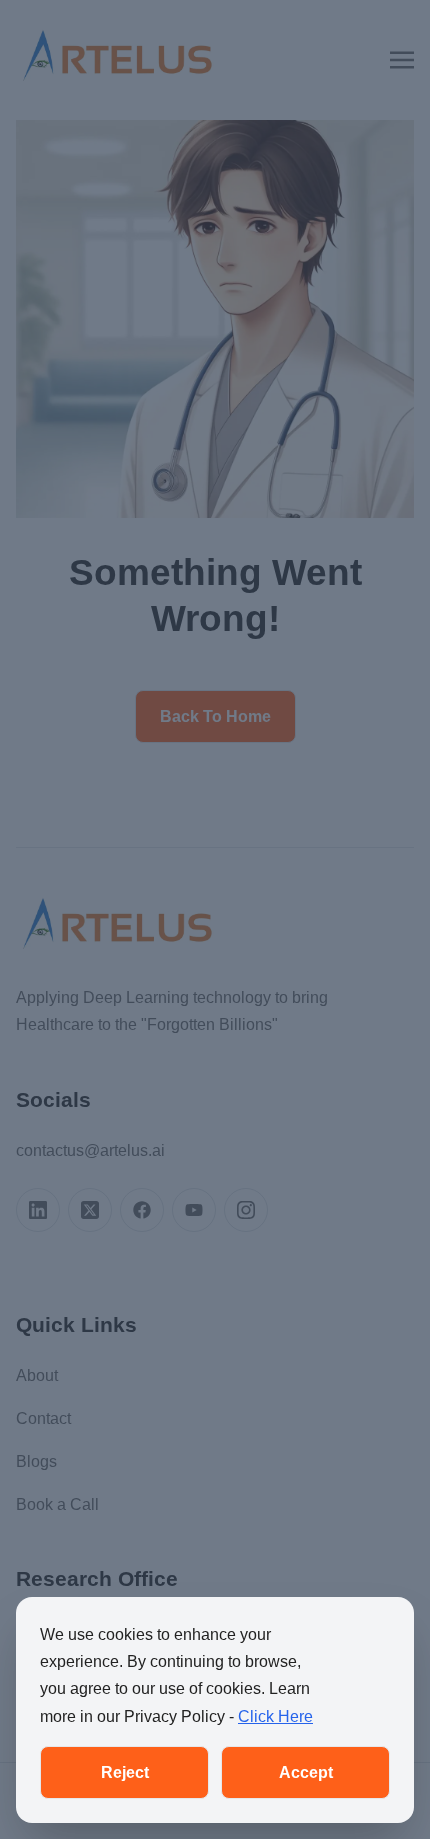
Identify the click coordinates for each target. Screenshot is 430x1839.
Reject (125, 1772)
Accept (306, 1772)
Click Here (275, 1716)
